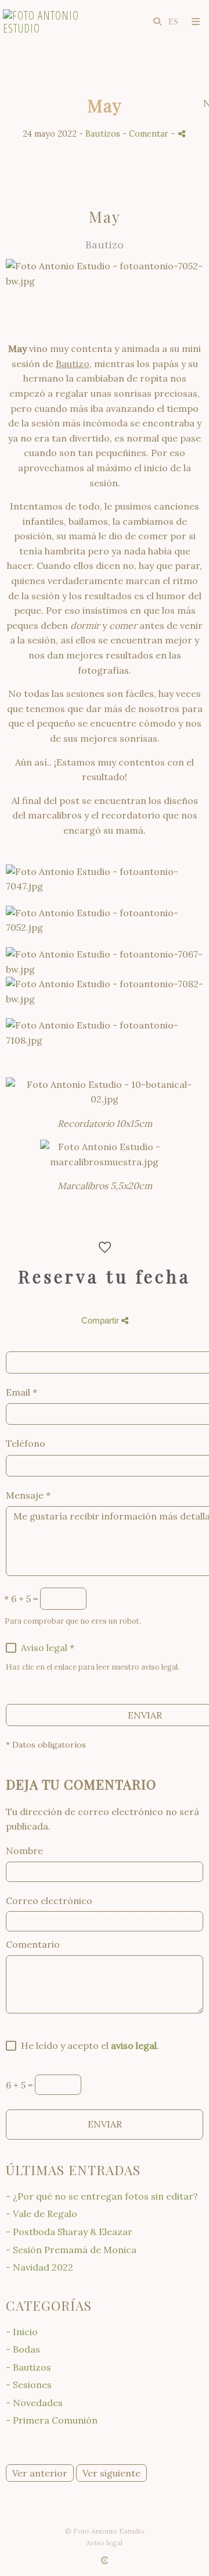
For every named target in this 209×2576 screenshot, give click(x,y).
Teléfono (26, 1443)
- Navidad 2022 (39, 2267)
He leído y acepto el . (88, 2045)
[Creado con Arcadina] (105, 2560)
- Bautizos (28, 2367)
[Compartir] (182, 134)
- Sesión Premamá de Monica (71, 2250)
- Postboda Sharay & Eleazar (69, 2232)
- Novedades (34, 2403)
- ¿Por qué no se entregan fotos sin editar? (102, 2196)
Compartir (101, 1320)
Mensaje (28, 1495)
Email (21, 1392)
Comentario (33, 1944)
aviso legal (134, 2045)
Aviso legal (44, 1648)
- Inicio (22, 2332)
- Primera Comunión (52, 2420)
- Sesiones (29, 2385)
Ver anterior (40, 2473)
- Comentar (147, 134)
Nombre (24, 1851)
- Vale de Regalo (42, 2214)
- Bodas (23, 2349)
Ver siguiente (111, 2473)
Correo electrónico (49, 1901)
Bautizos (103, 134)
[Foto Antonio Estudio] (54, 22)
